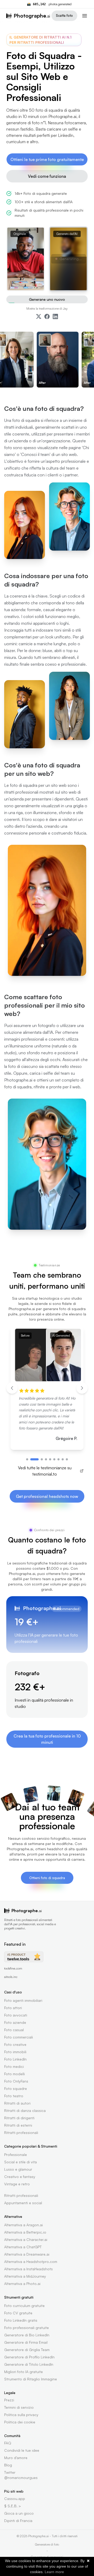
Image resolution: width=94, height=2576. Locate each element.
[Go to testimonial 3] (42, 1459)
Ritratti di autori (17, 2103)
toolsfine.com (13, 1968)
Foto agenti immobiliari (23, 2000)
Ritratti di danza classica (25, 2110)
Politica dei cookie (20, 2422)
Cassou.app (15, 2499)
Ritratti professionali (21, 2133)
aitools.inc (11, 1977)
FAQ (8, 2443)
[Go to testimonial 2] (34, 1459)
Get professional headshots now (47, 1496)
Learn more (54, 2572)
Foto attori (13, 2008)
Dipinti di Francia (18, 2521)
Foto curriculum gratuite (24, 2306)
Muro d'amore (16, 2458)
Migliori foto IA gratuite (23, 2372)
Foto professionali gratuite (27, 2328)
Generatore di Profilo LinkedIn (29, 2357)
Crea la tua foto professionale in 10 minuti (47, 1739)
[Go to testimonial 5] (50, 1459)
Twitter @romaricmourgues (21, 2475)
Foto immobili (15, 2052)
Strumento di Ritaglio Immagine (31, 2379)
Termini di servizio (19, 2407)
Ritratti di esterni (18, 2125)
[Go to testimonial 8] (63, 1459)
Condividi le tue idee (22, 2450)
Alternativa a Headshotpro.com (31, 2262)
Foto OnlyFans (16, 2081)
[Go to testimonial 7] (58, 1459)
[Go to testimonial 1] (27, 1459)
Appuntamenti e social (23, 2203)
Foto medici (14, 2066)
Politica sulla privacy (21, 2415)
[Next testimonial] (82, 1388)
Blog (8, 2465)
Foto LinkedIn (15, 2059)
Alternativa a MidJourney (25, 2276)
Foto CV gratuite (18, 2313)
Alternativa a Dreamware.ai (27, 2254)
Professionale (16, 2155)
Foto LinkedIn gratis (21, 2320)
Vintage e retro (17, 2184)
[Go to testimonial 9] (67, 1459)
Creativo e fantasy (20, 2177)
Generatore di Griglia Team (27, 2350)
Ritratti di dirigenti (19, 2118)
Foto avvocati (16, 2015)
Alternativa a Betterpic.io (25, 2232)
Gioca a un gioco (19, 2513)
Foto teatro (14, 2096)
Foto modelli (14, 2074)
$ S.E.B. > (13, 2506)
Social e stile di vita (20, 2162)
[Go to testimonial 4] (46, 1459)
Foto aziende (15, 2022)
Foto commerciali (19, 2037)
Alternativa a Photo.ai (22, 2284)
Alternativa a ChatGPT (23, 2247)
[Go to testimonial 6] (54, 1459)
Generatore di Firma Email (26, 2342)
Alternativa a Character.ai (26, 2239)
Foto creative (15, 2044)
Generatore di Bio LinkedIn (27, 2335)
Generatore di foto (47, 2544)
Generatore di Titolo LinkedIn (29, 2364)
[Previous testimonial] (12, 1388)
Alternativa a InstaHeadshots (28, 2269)
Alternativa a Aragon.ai (23, 2225)
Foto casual (14, 2030)
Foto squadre (16, 2088)
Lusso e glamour (18, 2169)
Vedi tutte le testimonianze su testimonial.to (45, 1471)
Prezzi (9, 2400)
